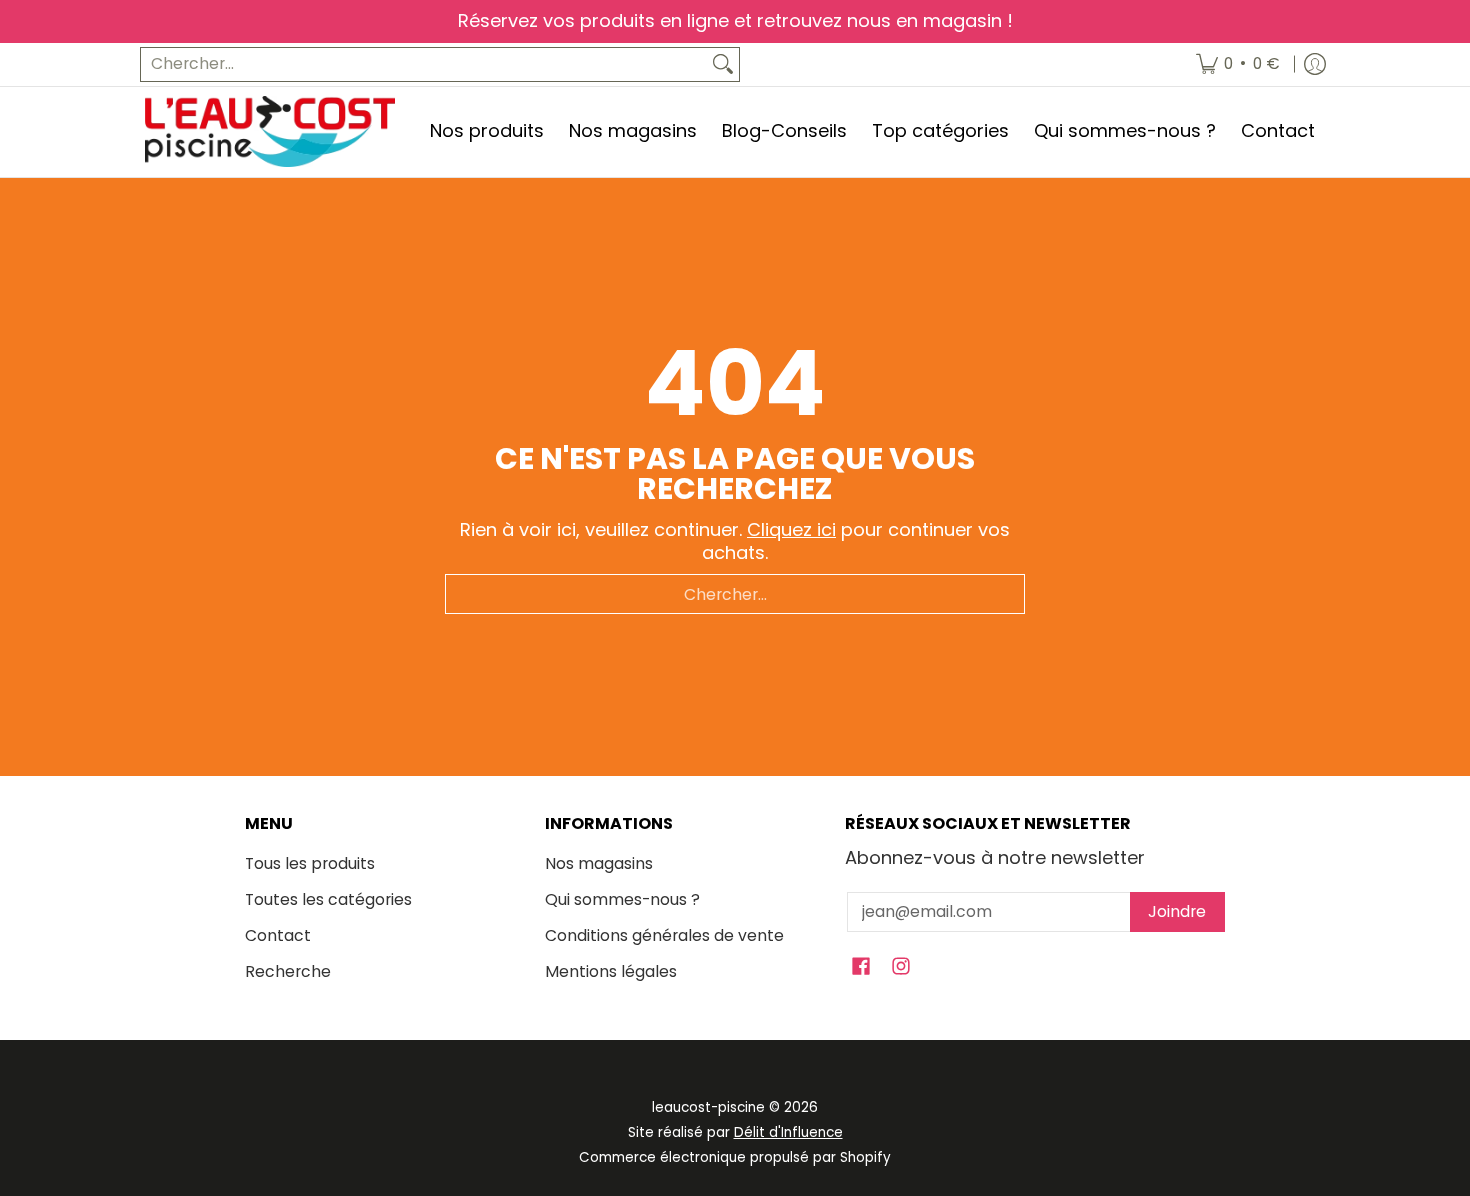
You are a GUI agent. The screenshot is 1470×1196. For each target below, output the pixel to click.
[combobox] (424, 64)
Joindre (1177, 911)
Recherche (288, 971)
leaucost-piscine (708, 1107)
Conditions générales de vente (664, 935)
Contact (278, 935)
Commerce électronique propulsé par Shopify (735, 1157)
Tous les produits (310, 863)
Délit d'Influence (788, 1132)
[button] (861, 968)
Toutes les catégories (328, 899)
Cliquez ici (791, 529)
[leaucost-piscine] (270, 131)
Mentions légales (611, 971)
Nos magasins (599, 863)
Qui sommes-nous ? (622, 899)
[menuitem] (1238, 64)
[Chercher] (723, 64)
